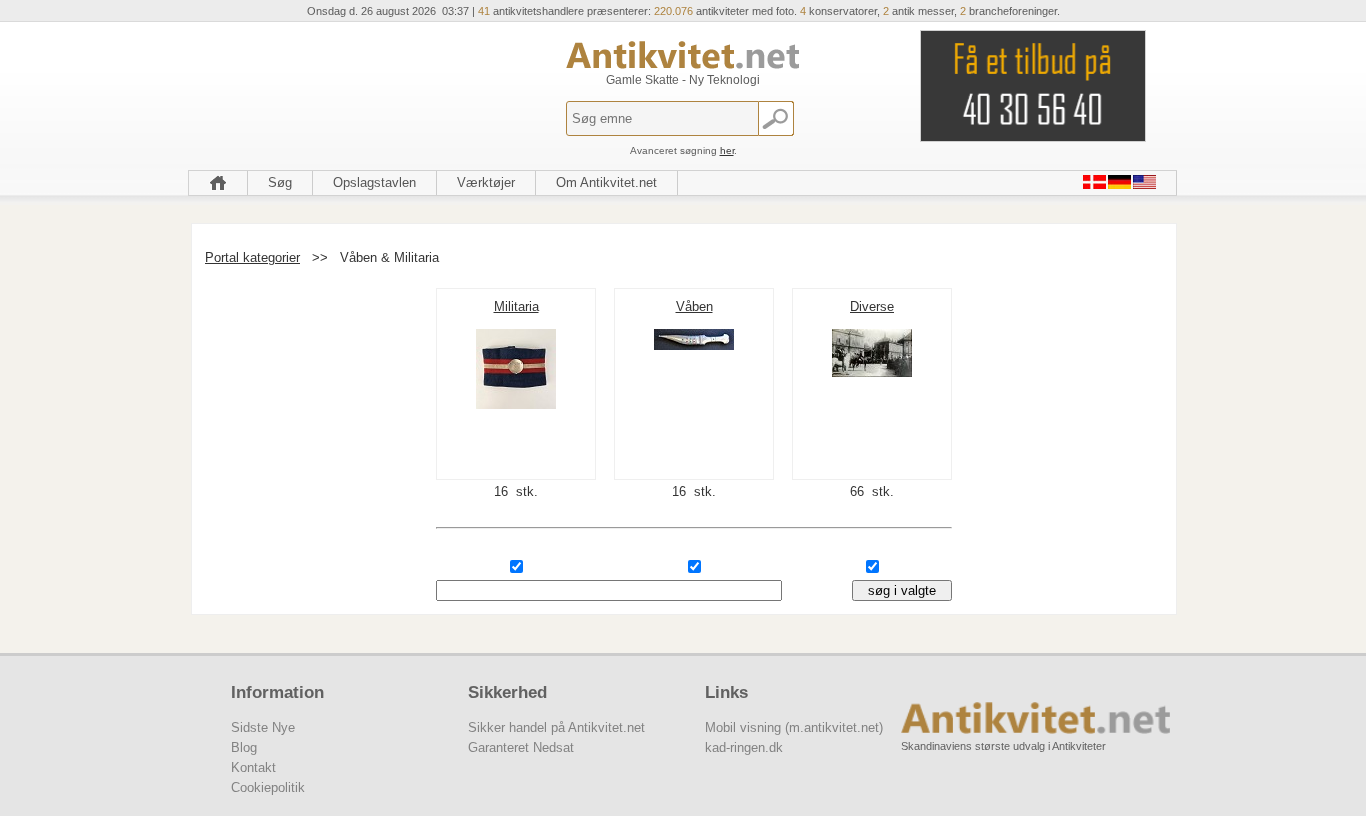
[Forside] (218, 183)
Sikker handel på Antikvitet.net (556, 727)
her (727, 150)
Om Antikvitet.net (606, 182)
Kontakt (253, 767)
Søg (280, 182)
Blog (244, 747)
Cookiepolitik (268, 787)
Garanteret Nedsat (521, 747)
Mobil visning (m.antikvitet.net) (794, 727)
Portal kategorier (252, 257)
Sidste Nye (263, 727)
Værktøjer (486, 182)
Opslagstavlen (374, 182)
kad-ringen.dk (744, 747)
